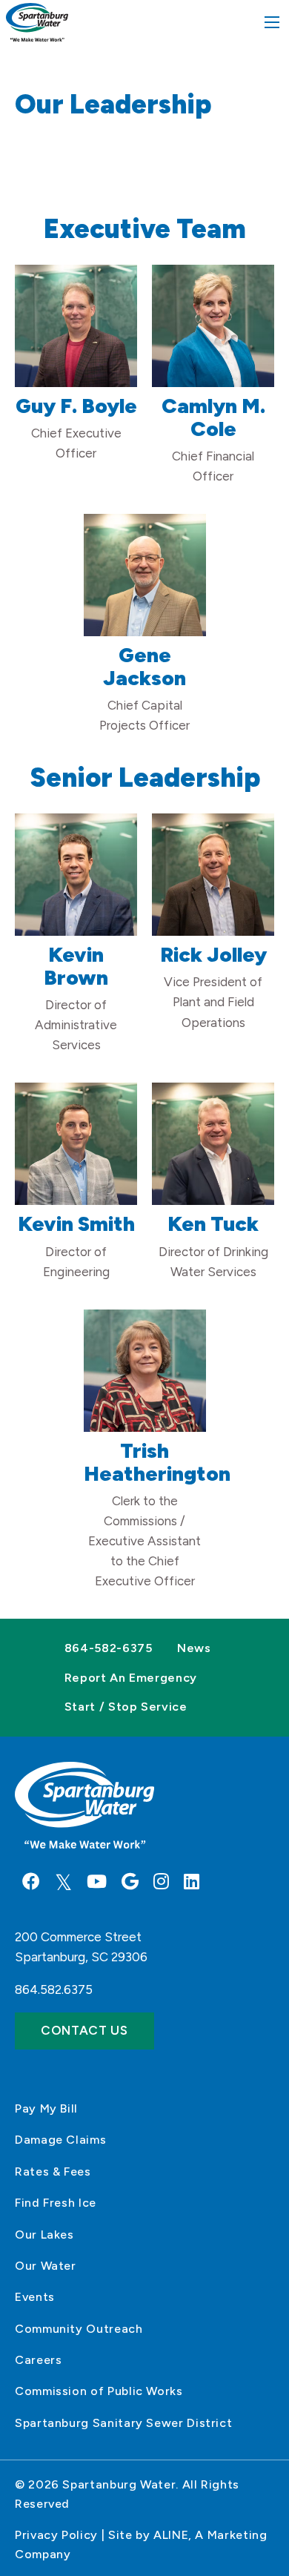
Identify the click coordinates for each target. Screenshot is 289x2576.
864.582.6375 (54, 1989)
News (194, 1648)
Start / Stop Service (126, 1707)
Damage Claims (60, 2140)
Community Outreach (79, 2329)
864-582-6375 (109, 1648)
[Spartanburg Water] (37, 22)
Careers (38, 2360)
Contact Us (84, 2030)
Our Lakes (44, 2235)
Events (35, 2297)
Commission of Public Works (99, 2391)
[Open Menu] (272, 22)
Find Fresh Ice (56, 2203)
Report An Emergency (131, 1678)
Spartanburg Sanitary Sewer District (123, 2423)
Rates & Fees (53, 2172)
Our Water (46, 2266)
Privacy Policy (56, 2535)
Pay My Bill (46, 2108)
